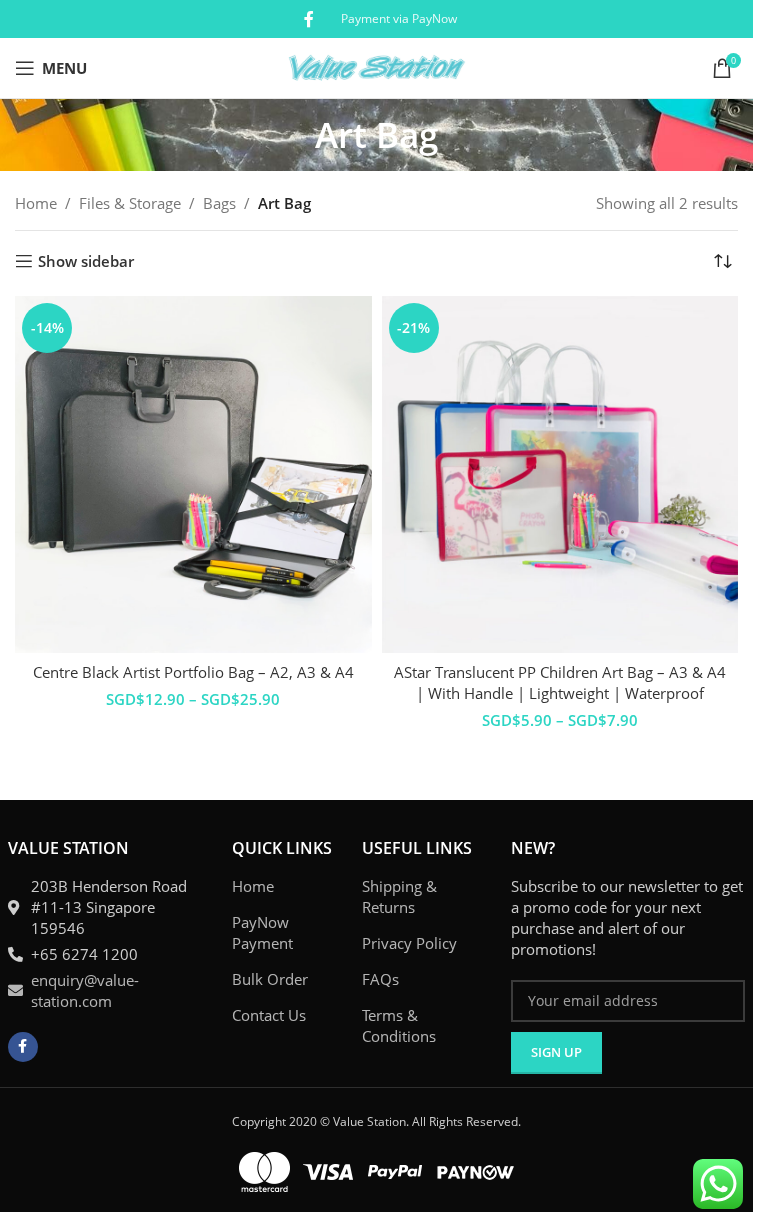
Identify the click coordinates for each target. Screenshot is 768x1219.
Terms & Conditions (399, 1025)
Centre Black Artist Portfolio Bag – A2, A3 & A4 (193, 672)
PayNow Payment (262, 932)
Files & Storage (130, 203)
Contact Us (269, 1015)
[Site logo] (376, 66)
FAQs (380, 979)
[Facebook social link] (309, 19)
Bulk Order (270, 979)
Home (36, 203)
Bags (219, 203)
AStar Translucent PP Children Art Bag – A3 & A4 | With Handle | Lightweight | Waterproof (560, 682)
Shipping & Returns (399, 896)
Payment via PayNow (399, 18)
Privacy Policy (409, 943)
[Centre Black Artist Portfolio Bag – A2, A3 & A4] (193, 474)
